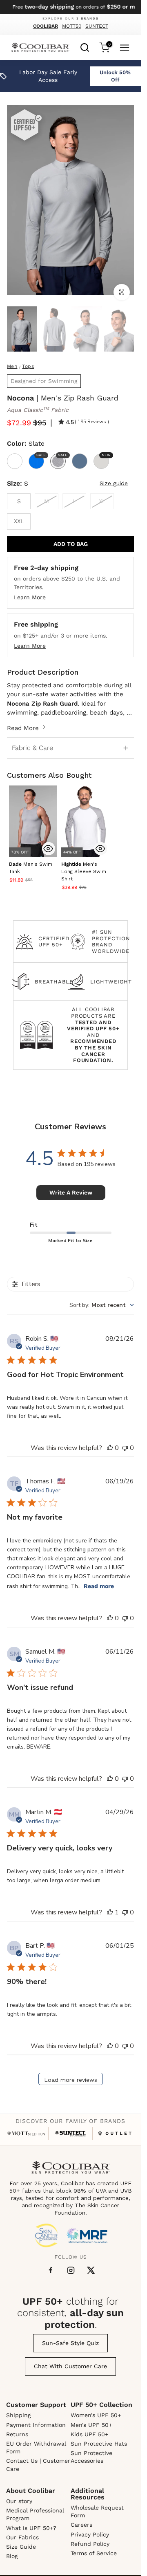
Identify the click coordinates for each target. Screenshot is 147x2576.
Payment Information (36, 2425)
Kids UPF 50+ (89, 2434)
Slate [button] (62, 455)
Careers (81, 2525)
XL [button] (102, 501)
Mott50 (72, 26)
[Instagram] (71, 2270)
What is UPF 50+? (31, 2528)
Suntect (97, 26)
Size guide (114, 483)
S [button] (19, 501)
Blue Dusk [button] (80, 461)
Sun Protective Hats (99, 2444)
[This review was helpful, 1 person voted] (110, 1912)
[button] (84, 872)
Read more (99, 1586)
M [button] (47, 501)
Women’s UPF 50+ (96, 2415)
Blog (12, 2556)
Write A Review (71, 1192)
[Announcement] (70, 7)
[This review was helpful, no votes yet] (110, 1448)
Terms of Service (94, 2553)
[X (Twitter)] (91, 2270)
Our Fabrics (22, 2537)
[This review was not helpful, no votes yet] (125, 1448)
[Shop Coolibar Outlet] (115, 2133)
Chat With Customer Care (70, 2366)
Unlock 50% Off (115, 76)
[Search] (85, 46)
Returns (17, 2434)
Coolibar (46, 26)
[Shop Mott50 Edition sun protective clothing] (26, 2133)
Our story (19, 2501)
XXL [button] (19, 521)
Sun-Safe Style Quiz (70, 2343)
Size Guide (21, 2547)
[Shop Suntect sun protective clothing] (70, 2134)
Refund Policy (90, 2544)
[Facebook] (51, 2270)
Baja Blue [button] (40, 455)
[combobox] (85, 46)
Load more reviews (71, 2080)
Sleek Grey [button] (105, 455)
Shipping (18, 2415)
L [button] (74, 501)
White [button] (15, 461)
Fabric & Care (32, 748)
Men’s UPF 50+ (91, 2425)
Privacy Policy (90, 2534)
